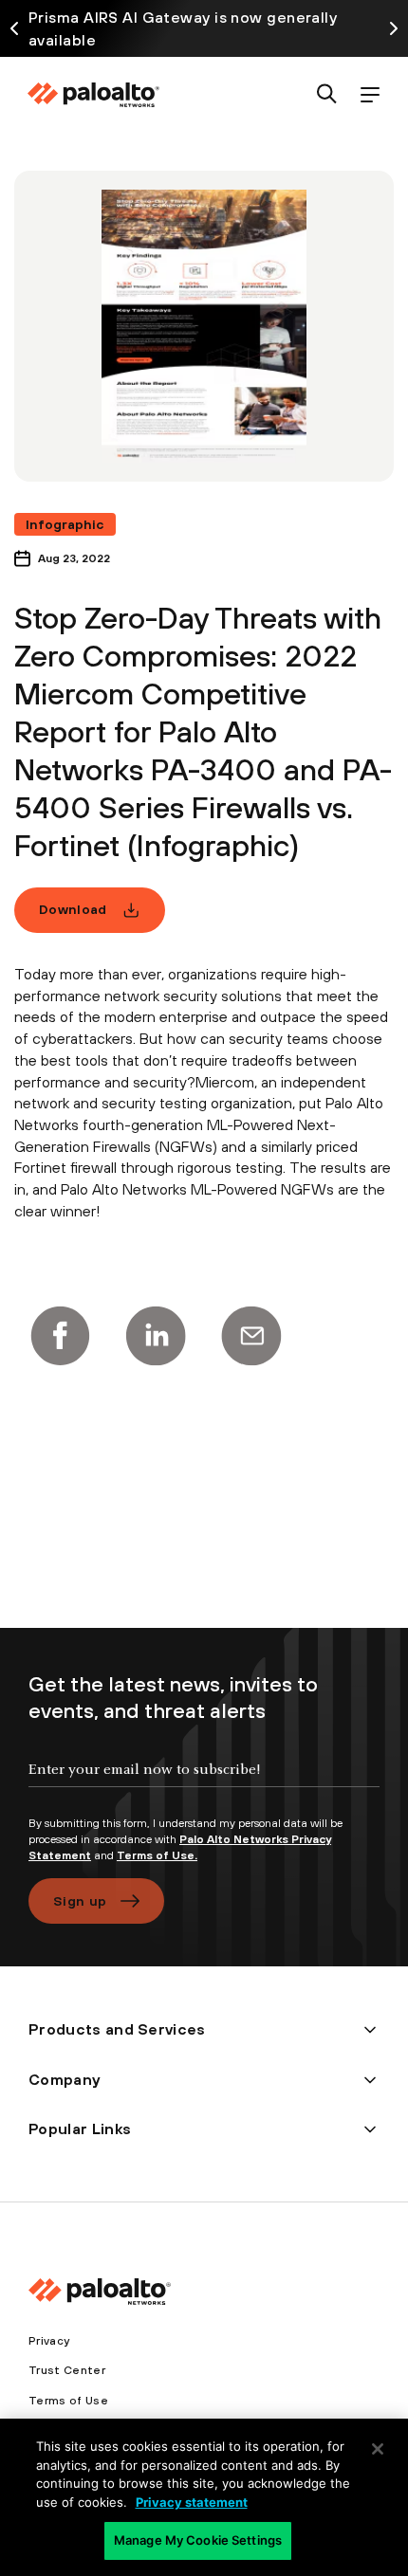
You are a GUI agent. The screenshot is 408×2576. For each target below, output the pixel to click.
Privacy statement (192, 2502)
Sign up (80, 1901)
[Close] (378, 2449)
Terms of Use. (157, 1855)
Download (73, 909)
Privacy (49, 2341)
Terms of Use (68, 2401)
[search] (327, 95)
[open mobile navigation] (370, 95)
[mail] (251, 1336)
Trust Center (67, 2370)
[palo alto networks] (93, 95)
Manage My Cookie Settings (198, 2540)
